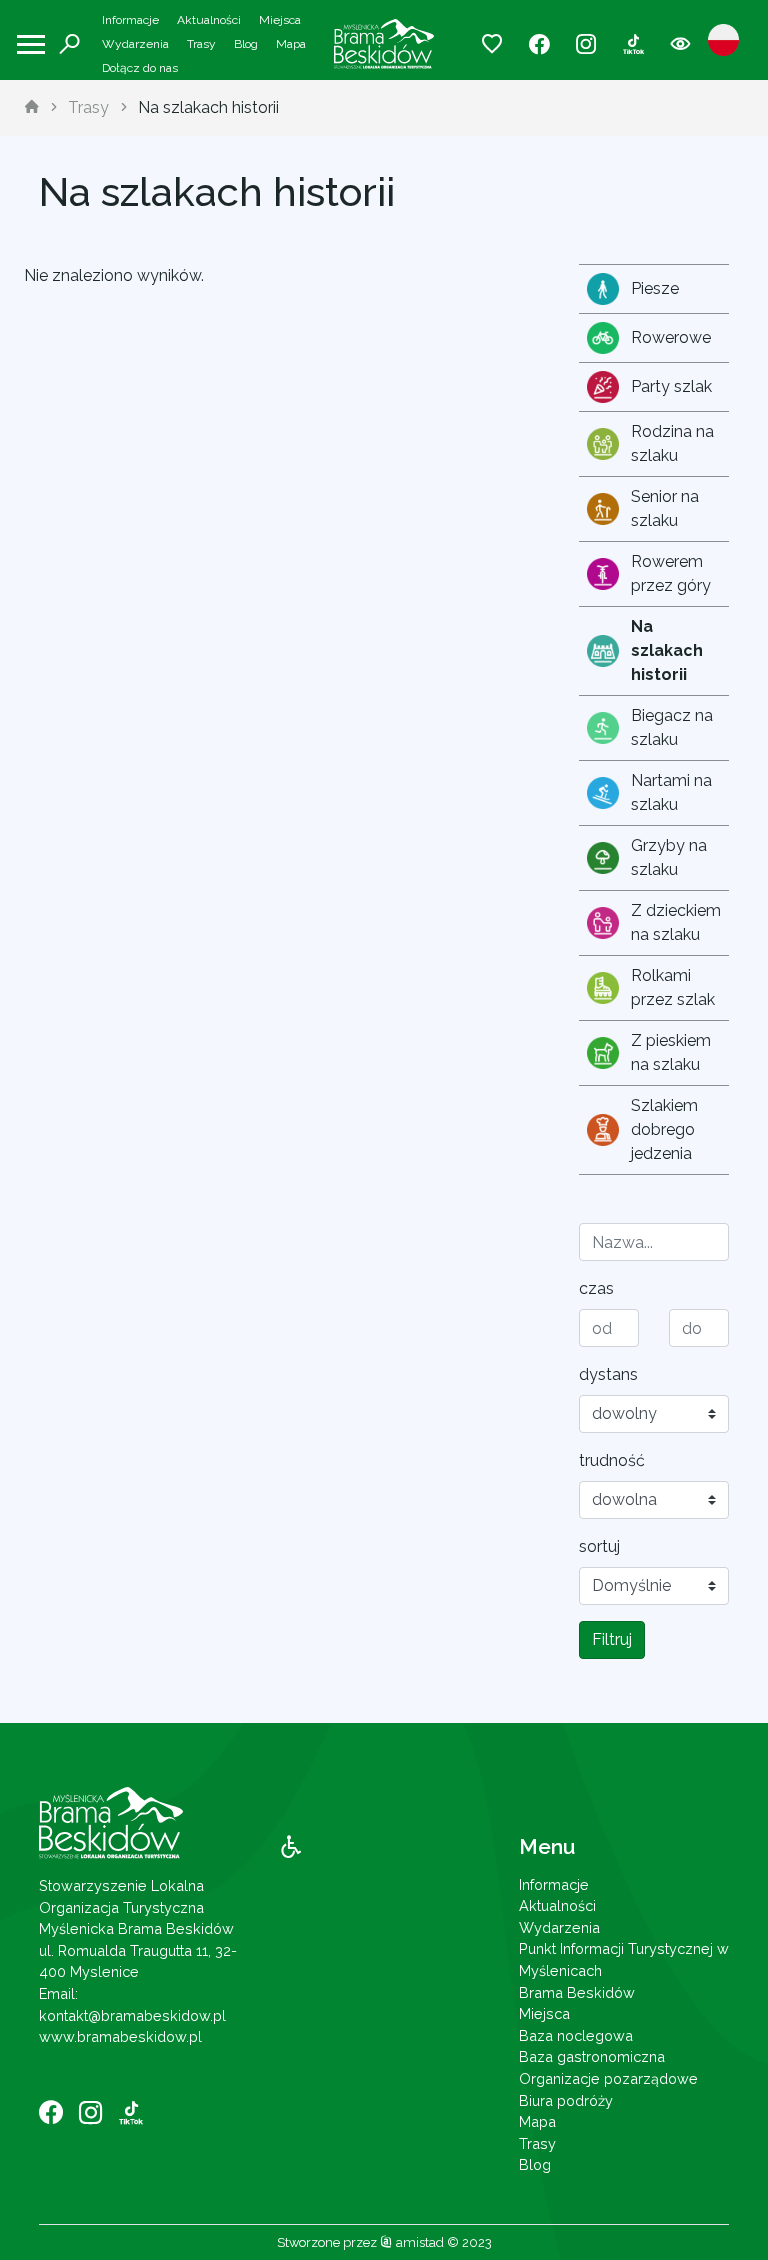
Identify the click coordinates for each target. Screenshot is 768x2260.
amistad (418, 2242)
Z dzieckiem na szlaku (676, 922)
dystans (608, 1374)
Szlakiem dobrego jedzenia (664, 1129)
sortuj (599, 1546)
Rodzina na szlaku (672, 443)
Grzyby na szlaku (669, 857)
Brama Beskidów (577, 1992)
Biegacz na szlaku (672, 727)
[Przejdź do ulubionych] (492, 44)
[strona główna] (32, 108)
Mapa (291, 44)
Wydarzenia (135, 44)
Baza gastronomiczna (592, 2056)
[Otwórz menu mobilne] (31, 44)
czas (596, 1288)
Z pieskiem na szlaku (671, 1052)
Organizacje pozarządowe (608, 2078)
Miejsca (280, 20)
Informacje (130, 20)
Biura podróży (566, 2100)
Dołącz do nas (140, 68)
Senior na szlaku (665, 508)
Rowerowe (671, 337)
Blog (246, 44)
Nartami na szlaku (671, 792)
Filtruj (612, 1639)
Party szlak (671, 386)
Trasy (201, 44)
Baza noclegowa (576, 2035)
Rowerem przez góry (671, 573)
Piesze (655, 288)
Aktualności (209, 20)
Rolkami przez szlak (673, 987)
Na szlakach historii (208, 107)
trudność (612, 1460)
